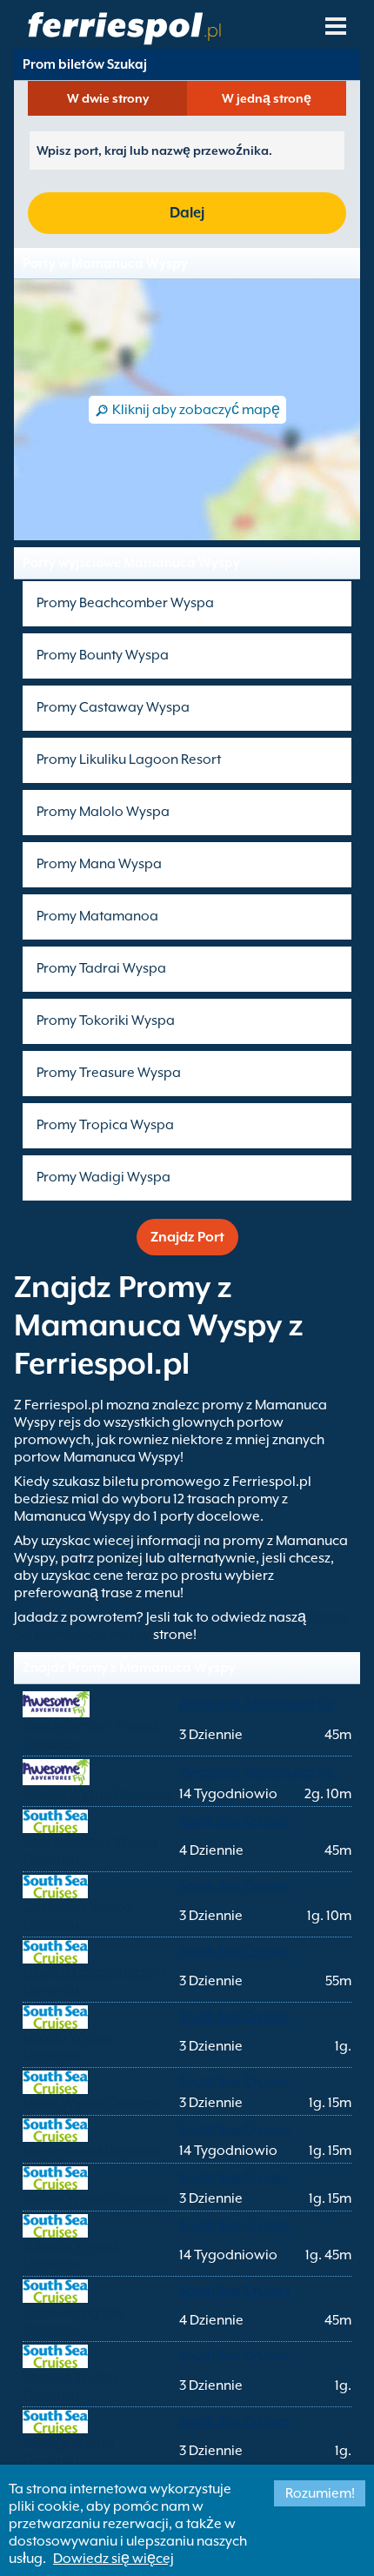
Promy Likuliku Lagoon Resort (129, 759)
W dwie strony (108, 98)
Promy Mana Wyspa (99, 864)
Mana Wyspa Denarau (93, 2103)
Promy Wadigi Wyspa (104, 1177)
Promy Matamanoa (97, 916)
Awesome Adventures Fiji (257, 1704)
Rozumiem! (320, 2493)
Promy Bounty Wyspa (103, 655)
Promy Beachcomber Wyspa (125, 603)
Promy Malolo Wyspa (103, 812)
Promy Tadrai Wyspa (101, 968)
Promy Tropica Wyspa (105, 1125)
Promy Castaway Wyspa (113, 707)
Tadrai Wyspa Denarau (95, 2198)
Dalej (187, 213)
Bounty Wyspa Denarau (97, 1794)
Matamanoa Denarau (91, 2151)
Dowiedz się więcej (114, 2559)
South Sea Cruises (234, 1821)
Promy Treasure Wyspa (109, 1073)
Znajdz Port (187, 1237)
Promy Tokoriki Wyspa (106, 1020)
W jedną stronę (267, 98)
